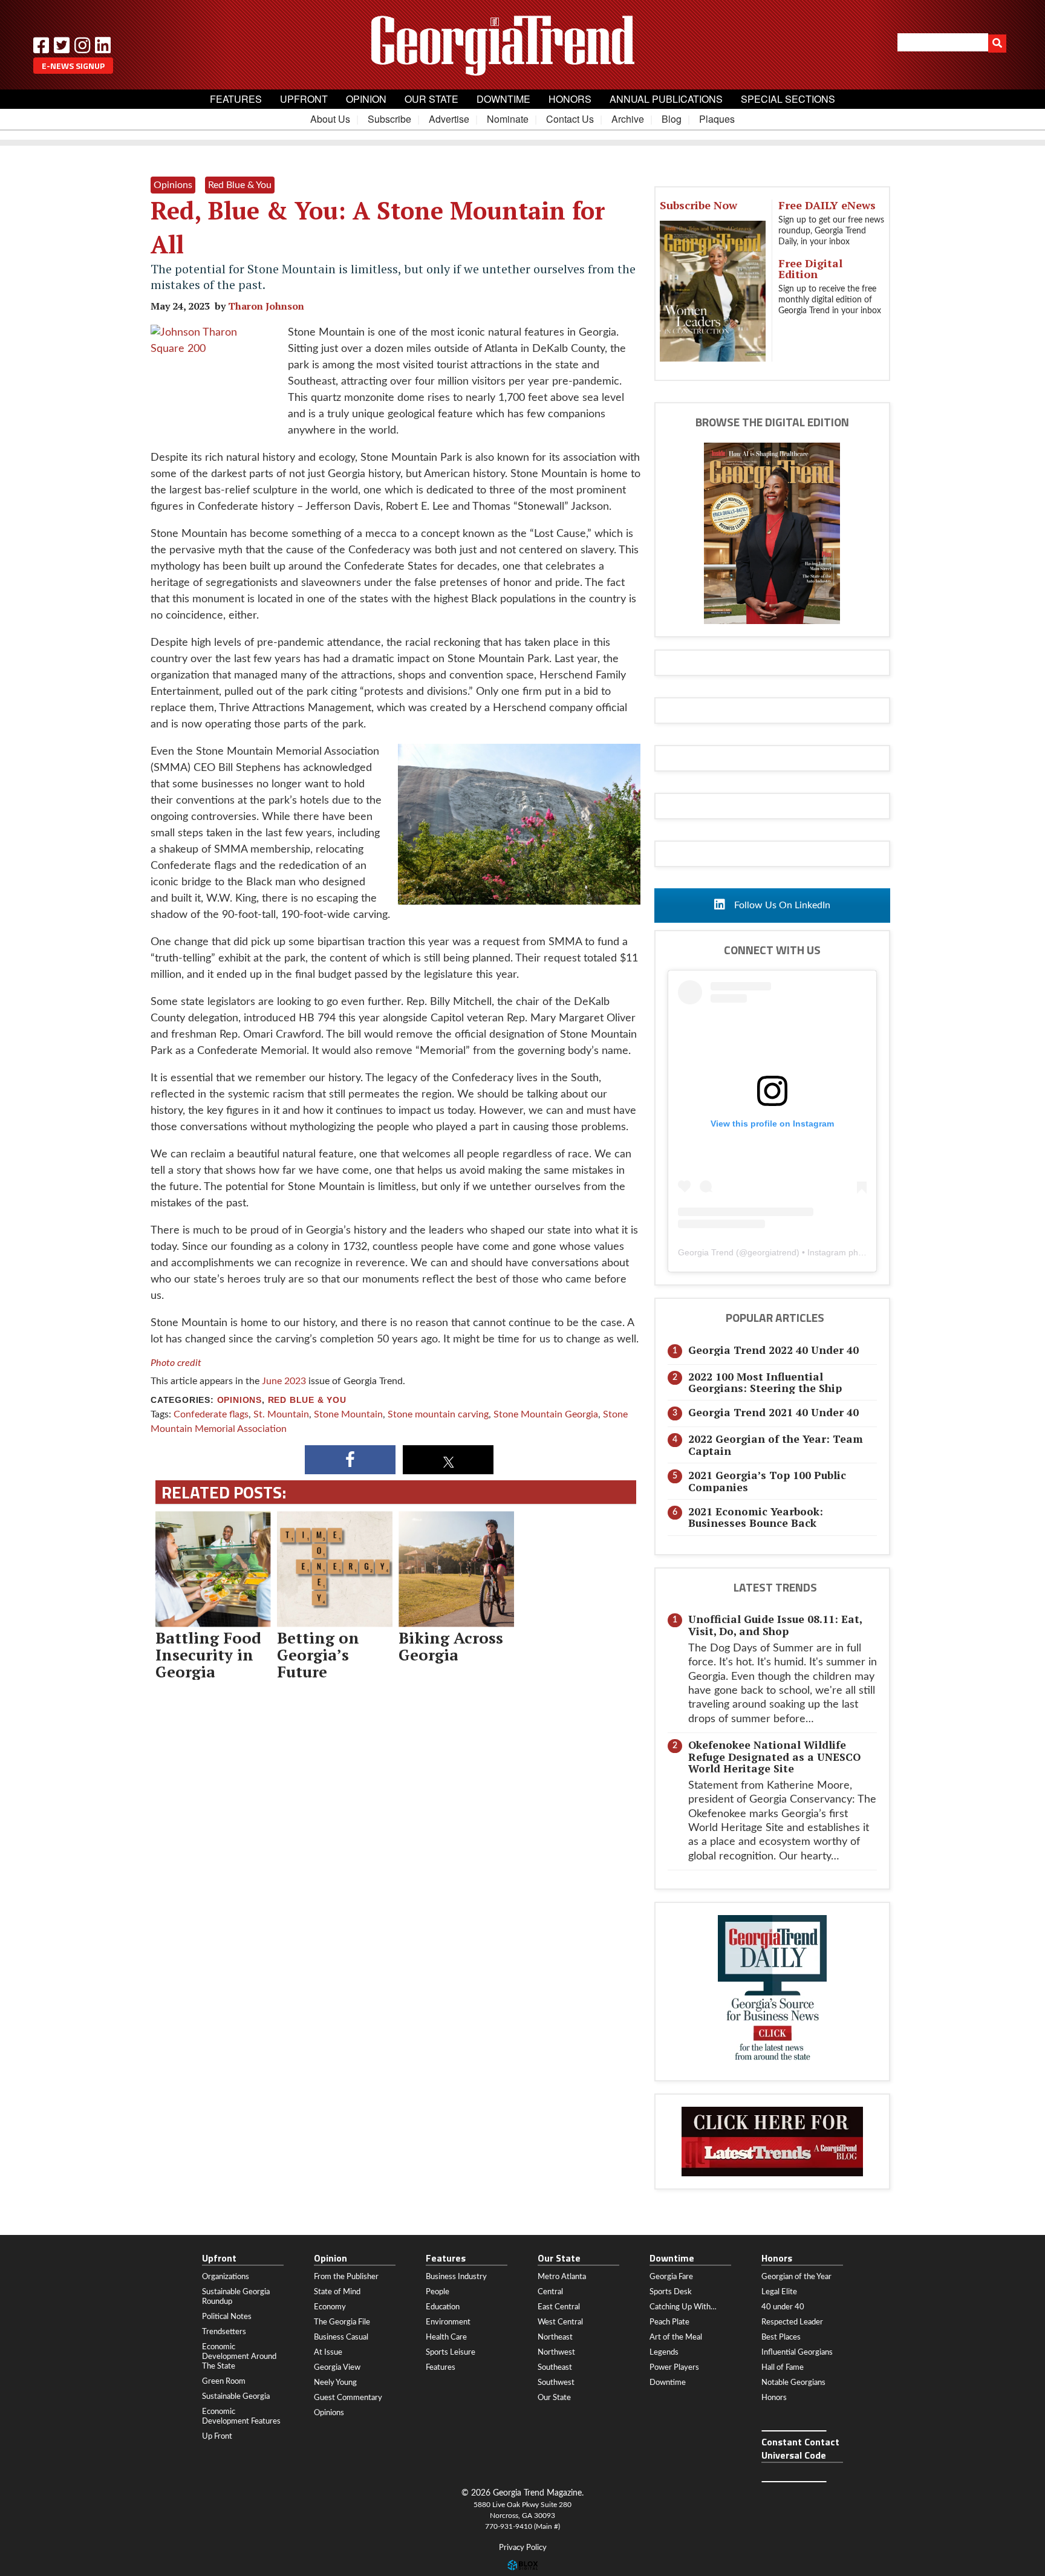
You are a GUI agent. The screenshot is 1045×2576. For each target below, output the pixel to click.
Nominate (508, 119)
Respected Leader (792, 2322)
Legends (664, 2352)
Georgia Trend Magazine (522, 45)
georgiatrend (772, 1252)
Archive (628, 119)
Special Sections (788, 99)
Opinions (239, 1400)
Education (443, 2307)
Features (236, 99)
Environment (448, 2322)
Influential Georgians (797, 2352)
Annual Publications (666, 99)
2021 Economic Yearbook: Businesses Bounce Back (756, 1517)
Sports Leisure (451, 2352)
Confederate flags (211, 1414)
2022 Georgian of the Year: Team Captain (776, 1445)
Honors (570, 99)
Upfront (304, 99)
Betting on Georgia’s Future (318, 1654)
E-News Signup (73, 66)
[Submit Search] (997, 44)
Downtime (503, 99)
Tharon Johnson (266, 306)
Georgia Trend (706, 1252)
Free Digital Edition (810, 268)
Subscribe (389, 119)
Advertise (449, 119)
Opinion (366, 99)
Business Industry (456, 2277)
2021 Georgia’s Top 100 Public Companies (767, 1481)
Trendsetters (224, 2332)
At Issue (328, 2352)
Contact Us (570, 119)
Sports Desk (671, 2292)
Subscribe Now (698, 205)
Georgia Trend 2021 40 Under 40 (773, 1412)
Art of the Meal (676, 2337)
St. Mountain (281, 1414)
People (438, 2292)
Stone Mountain (348, 1414)
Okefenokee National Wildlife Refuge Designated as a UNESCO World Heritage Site (774, 1757)
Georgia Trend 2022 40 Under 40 (773, 1350)
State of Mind (337, 2292)
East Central (559, 2307)
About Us (330, 119)
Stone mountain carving (438, 1414)
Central (550, 2292)
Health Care (446, 2337)
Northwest (556, 2352)
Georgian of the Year (796, 2277)
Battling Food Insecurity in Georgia (208, 1654)
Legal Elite (779, 2292)
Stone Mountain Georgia (546, 1414)
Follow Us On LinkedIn (781, 905)
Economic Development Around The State (239, 2356)
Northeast (555, 2337)
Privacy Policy (523, 2548)
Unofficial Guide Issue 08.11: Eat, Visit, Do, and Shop (775, 1625)
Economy (330, 2307)
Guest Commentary (348, 2398)
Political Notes (227, 2317)
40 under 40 (783, 2307)
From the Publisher (346, 2277)
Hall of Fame (783, 2367)
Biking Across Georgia (451, 1646)
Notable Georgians (793, 2382)
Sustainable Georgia (236, 2396)
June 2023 (284, 1381)
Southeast (555, 2367)
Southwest (556, 2382)
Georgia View (337, 2367)
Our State (431, 99)
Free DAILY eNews (827, 205)
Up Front (217, 2436)
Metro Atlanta (562, 2277)
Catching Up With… (683, 2307)
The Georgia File (342, 2322)
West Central (560, 2322)
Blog (672, 119)
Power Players (674, 2367)
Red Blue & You (307, 1400)
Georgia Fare (671, 2277)
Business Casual (341, 2337)
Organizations (226, 2277)
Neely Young (335, 2382)
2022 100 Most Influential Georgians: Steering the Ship (765, 1382)
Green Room (224, 2381)
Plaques (717, 119)
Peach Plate (669, 2322)
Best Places (781, 2337)
